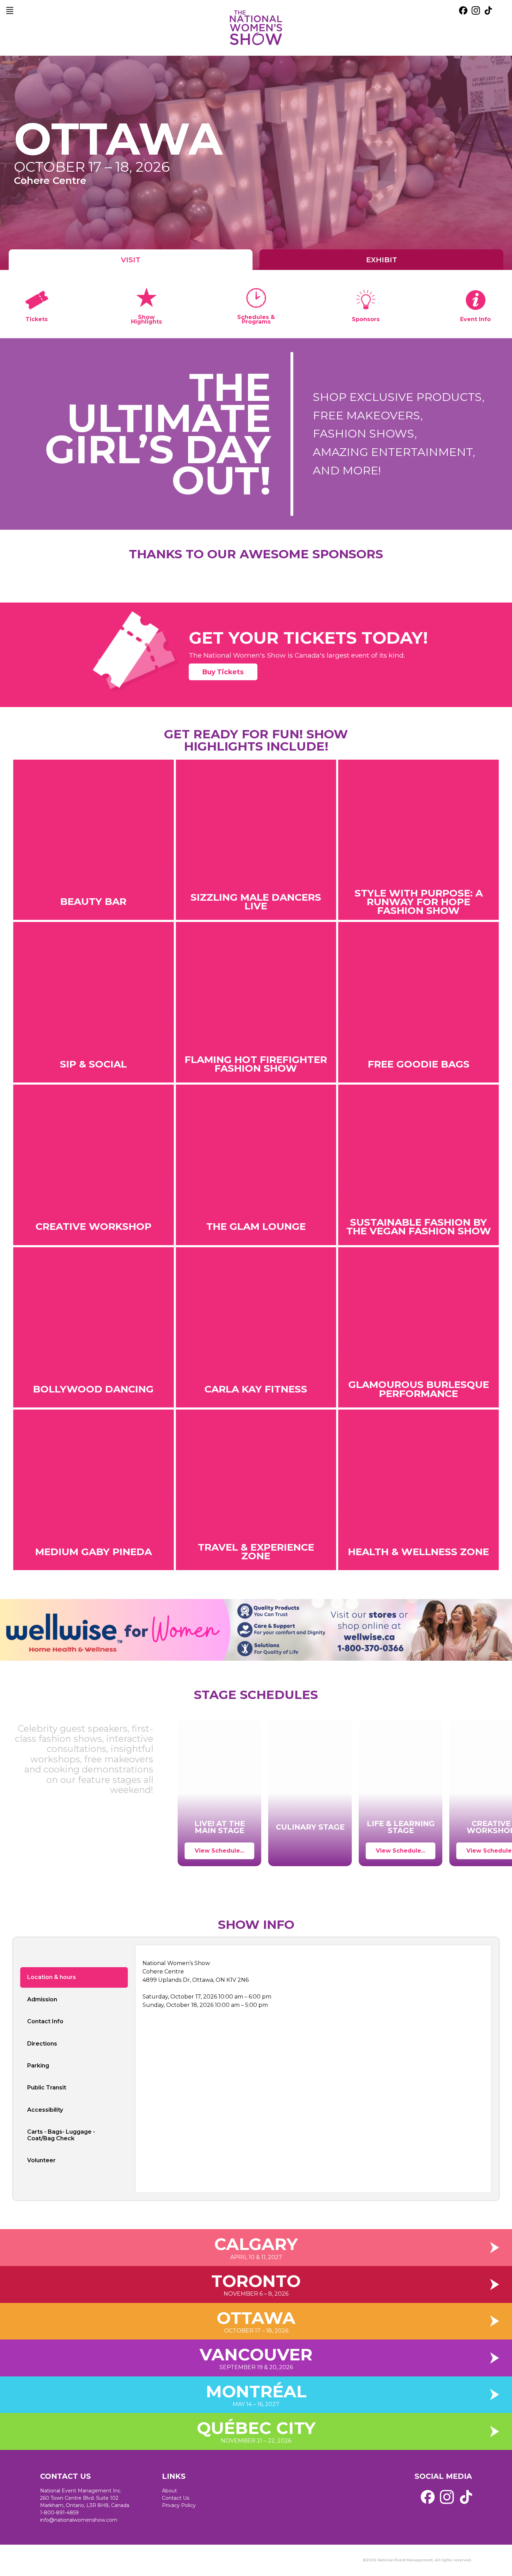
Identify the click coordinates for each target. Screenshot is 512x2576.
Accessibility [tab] (45, 2110)
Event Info (475, 319)
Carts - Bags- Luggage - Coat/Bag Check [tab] (61, 2135)
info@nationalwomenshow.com (79, 2520)
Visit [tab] (131, 260)
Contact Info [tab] (45, 2021)
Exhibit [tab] (382, 260)
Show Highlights (146, 319)
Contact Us (176, 2498)
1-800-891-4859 (59, 2513)
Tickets (37, 319)
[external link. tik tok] (488, 10)
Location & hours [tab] (52, 1977)
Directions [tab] (42, 2044)
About (169, 2491)
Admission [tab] (42, 1999)
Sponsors (366, 319)
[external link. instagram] (476, 10)
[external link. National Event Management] (78, 2560)
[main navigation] (10, 10)
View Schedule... (219, 1851)
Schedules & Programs (256, 319)
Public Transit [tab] (47, 2088)
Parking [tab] (38, 2066)
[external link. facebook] (463, 10)
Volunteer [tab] (41, 2160)
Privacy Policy (179, 2505)
